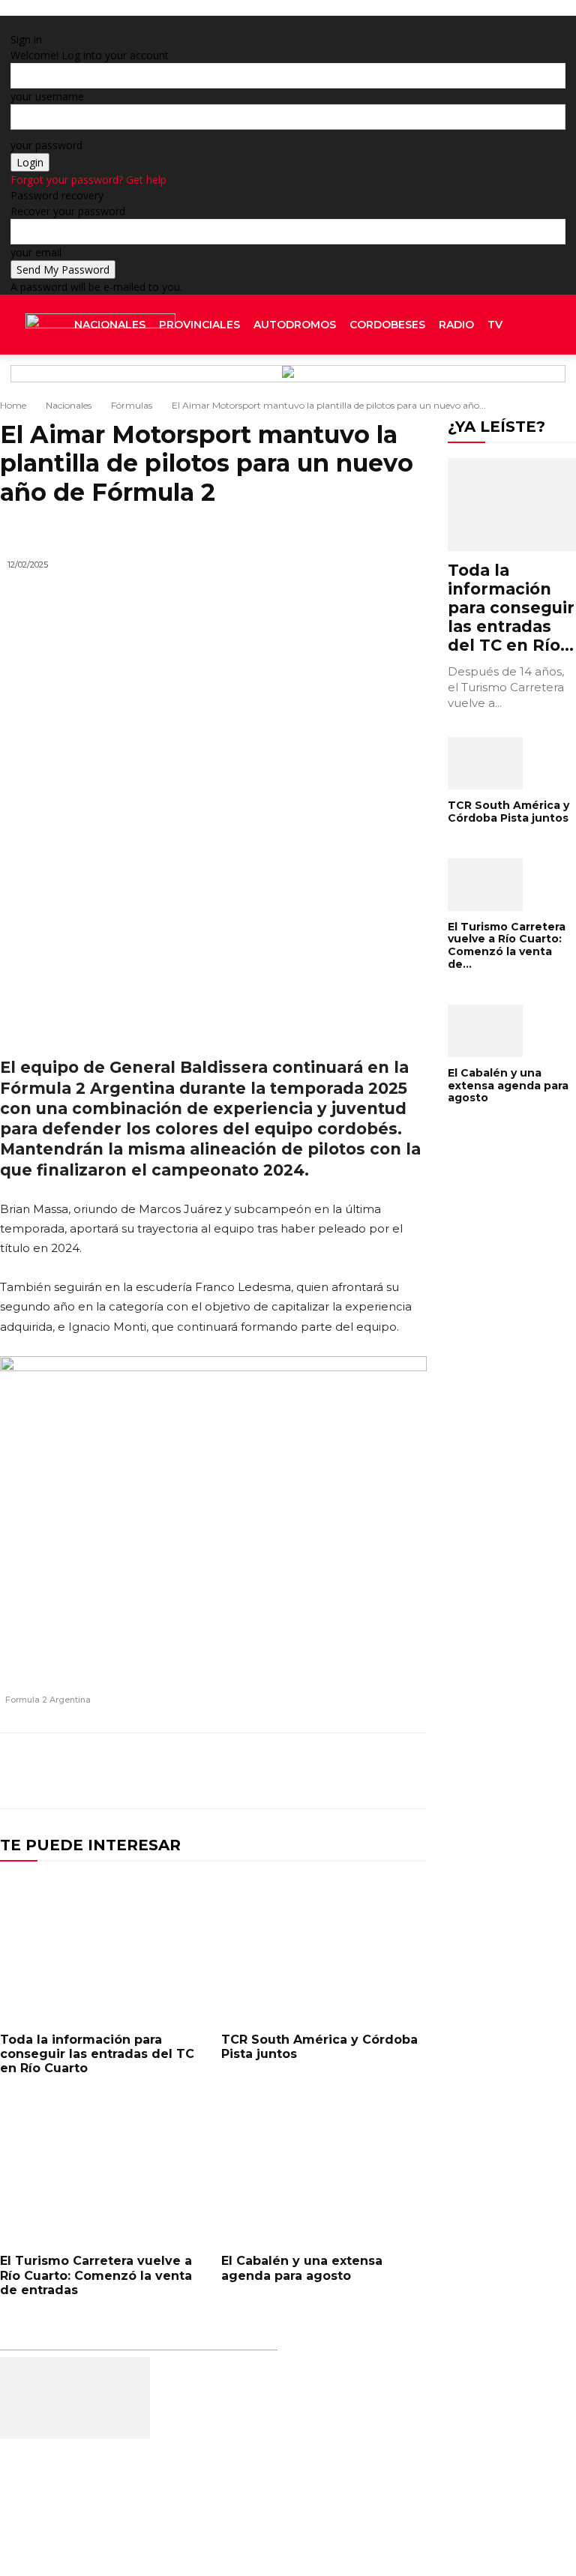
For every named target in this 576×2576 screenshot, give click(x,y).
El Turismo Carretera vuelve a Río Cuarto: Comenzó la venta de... (507, 945)
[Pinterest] (341, 1771)
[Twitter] (552, 385)
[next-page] (460, 1146)
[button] (547, 325)
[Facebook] (518, 385)
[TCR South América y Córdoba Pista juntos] (324, 1948)
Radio (456, 325)
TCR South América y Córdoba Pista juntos (319, 2047)
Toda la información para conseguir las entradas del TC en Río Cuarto (97, 2054)
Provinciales (199, 325)
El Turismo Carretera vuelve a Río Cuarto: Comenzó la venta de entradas (96, 2275)
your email (36, 252)
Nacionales (110, 325)
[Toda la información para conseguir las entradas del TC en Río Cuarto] (103, 1948)
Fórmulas (132, 405)
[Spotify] (540, 385)
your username (47, 96)
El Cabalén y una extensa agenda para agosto (302, 2268)
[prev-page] (452, 1146)
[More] (411, 1771)
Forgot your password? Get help (88, 180)
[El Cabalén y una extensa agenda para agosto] (324, 2170)
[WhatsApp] (376, 1771)
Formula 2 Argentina (48, 1700)
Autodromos (295, 325)
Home (13, 405)
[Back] (168, 24)
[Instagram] (529, 385)
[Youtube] (561, 385)
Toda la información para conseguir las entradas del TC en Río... (511, 608)
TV (495, 325)
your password (46, 145)
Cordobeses (387, 325)
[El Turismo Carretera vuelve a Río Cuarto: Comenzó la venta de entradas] (103, 2170)
